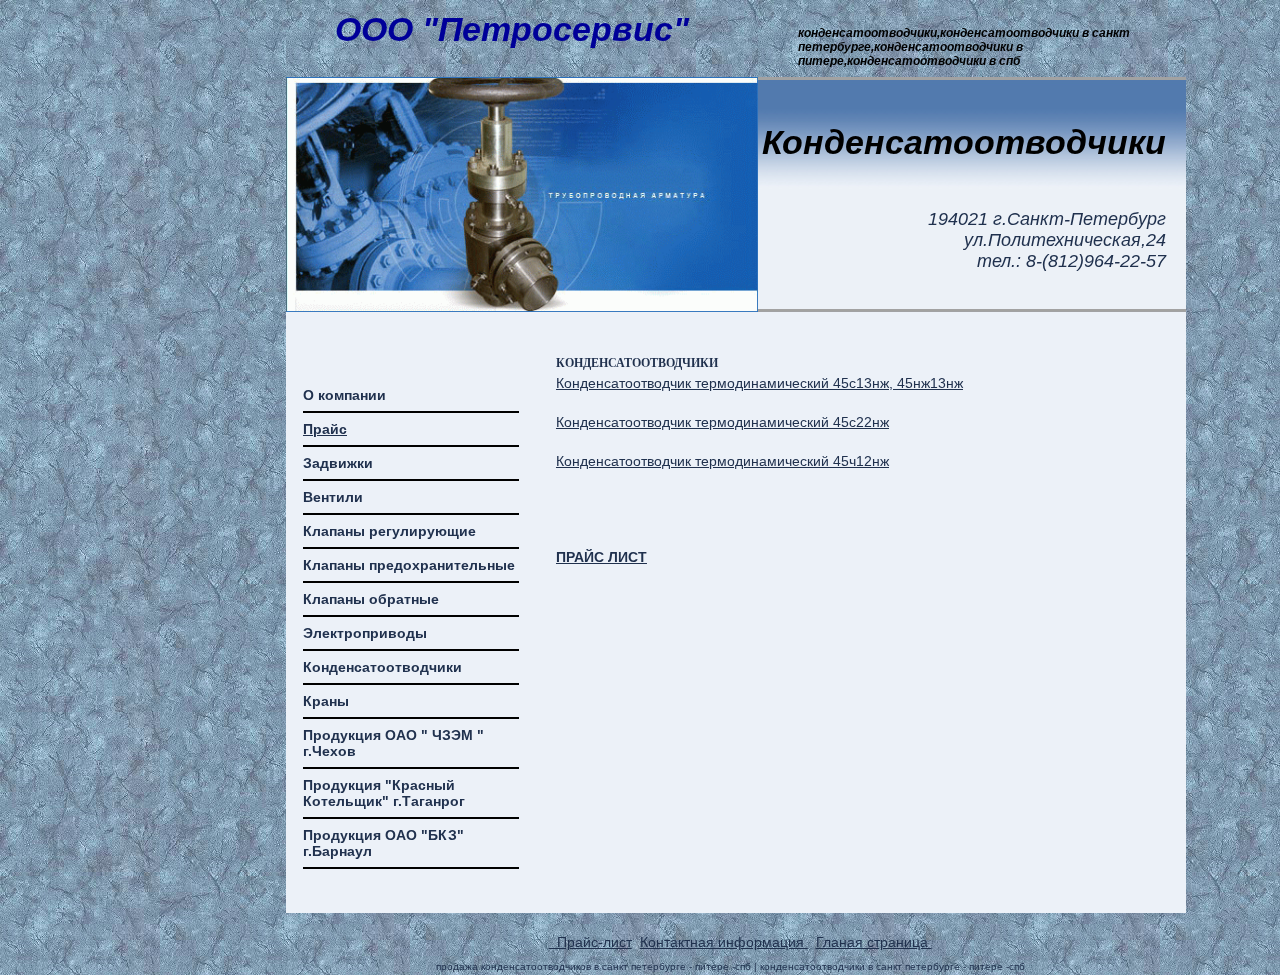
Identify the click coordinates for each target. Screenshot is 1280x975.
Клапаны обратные (371, 599)
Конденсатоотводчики (382, 667)
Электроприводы (365, 633)
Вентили (333, 497)
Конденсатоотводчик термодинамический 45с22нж (722, 422)
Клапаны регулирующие (389, 531)
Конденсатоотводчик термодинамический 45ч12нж (722, 461)
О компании (344, 395)
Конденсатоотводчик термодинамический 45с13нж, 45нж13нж (759, 383)
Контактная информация (724, 942)
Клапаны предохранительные (409, 565)
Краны (326, 701)
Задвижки (338, 463)
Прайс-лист (590, 942)
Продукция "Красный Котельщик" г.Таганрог (384, 793)
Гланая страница (874, 942)
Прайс (325, 429)
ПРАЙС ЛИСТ (601, 557)
